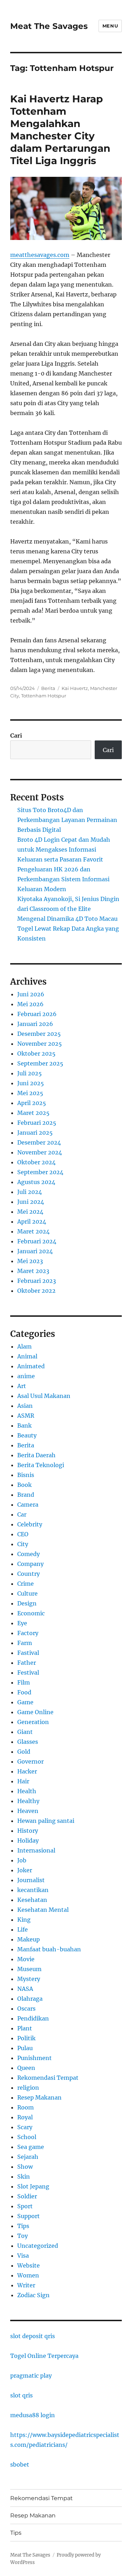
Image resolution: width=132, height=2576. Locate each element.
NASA (25, 1989)
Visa (23, 2256)
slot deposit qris (33, 2336)
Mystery (29, 1979)
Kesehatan (32, 1900)
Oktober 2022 (36, 1291)
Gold (24, 1752)
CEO (23, 1534)
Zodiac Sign (33, 2295)
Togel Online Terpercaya (44, 2356)
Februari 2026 (37, 1014)
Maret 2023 (33, 1271)
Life (23, 1929)
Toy (23, 2236)
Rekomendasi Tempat (48, 2078)
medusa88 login (33, 2415)
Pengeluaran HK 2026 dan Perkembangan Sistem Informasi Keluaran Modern (63, 879)
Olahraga (30, 1999)
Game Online (35, 1712)
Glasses (28, 1742)
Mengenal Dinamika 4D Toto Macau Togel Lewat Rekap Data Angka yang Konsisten (68, 929)
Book (24, 1485)
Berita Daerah (36, 1455)
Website (29, 2265)
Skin (24, 2176)
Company (30, 1564)
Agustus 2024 (36, 1182)
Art (22, 1386)
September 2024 (40, 1172)
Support (29, 2216)
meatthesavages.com (40, 255)
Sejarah (28, 2157)
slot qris (21, 2395)
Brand (26, 1495)
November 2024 (40, 1152)
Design (27, 1603)
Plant (25, 2028)
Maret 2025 (33, 1113)
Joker (25, 1870)
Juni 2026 (31, 994)
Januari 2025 (35, 1133)
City (23, 1544)
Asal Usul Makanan (44, 1396)
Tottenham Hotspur (44, 696)
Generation (33, 1722)
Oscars (26, 2008)
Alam (24, 1346)
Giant (25, 1732)
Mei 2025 (30, 1093)
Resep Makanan (39, 2097)
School (27, 2137)
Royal (25, 2117)
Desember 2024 (39, 1142)
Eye (22, 1623)
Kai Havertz (75, 688)
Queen (26, 2068)
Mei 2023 (30, 1261)
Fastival (28, 1653)
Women (28, 2275)
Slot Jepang (33, 2186)
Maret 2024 (33, 1231)
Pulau (25, 2048)
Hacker (27, 1771)
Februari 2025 (37, 1123)
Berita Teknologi (41, 1465)
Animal (27, 1356)
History (28, 1831)
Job (22, 1860)
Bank (24, 1425)
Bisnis (26, 1475)
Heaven (28, 1811)
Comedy (29, 1554)
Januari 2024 (35, 1251)
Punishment (34, 2058)
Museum (29, 1969)
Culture (27, 1593)
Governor (30, 1761)
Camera (28, 1505)
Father (27, 1663)
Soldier (27, 2196)
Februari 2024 (37, 1241)
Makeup (29, 1939)
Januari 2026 (35, 1024)
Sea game (31, 2147)
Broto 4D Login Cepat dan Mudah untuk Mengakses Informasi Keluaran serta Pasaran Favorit (64, 849)
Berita (48, 688)
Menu (110, 26)
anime (26, 1376)
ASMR (26, 1416)
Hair (23, 1781)
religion (28, 2088)
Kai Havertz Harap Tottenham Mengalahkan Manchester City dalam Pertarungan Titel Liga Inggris (60, 130)
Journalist (31, 1880)
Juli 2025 (30, 1073)
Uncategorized (38, 2246)
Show (25, 2167)
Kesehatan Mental (43, 1910)
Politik (26, 2038)
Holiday (28, 1841)
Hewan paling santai (46, 1821)
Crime (26, 1584)
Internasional (36, 1850)
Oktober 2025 (36, 1053)
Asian (25, 1406)
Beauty (27, 1435)
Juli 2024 (30, 1192)
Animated (31, 1366)
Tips (23, 2226)
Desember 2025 (39, 1034)
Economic (31, 1613)
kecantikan (33, 1890)
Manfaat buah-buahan (49, 1949)
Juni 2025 (31, 1083)
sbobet (20, 2464)
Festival (28, 1673)
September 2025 (40, 1063)
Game (25, 1702)
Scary (25, 2127)
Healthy (28, 1801)
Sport (25, 2206)
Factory (28, 1633)
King (24, 1920)
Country (29, 1574)
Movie (26, 1959)
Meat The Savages (49, 26)
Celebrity (30, 1524)
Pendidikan (33, 2018)
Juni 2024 (31, 1202)
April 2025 (32, 1103)
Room (26, 2107)
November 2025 (40, 1044)
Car (22, 1514)
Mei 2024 (30, 1212)
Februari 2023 (37, 1281)
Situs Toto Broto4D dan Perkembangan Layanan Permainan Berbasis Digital (67, 820)
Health (27, 1791)
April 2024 (32, 1221)
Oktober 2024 (36, 1162)
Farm (25, 1643)
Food (24, 1692)
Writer (26, 2285)
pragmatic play (31, 2376)
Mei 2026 (30, 1004)
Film (24, 1682)
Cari (16, 735)
